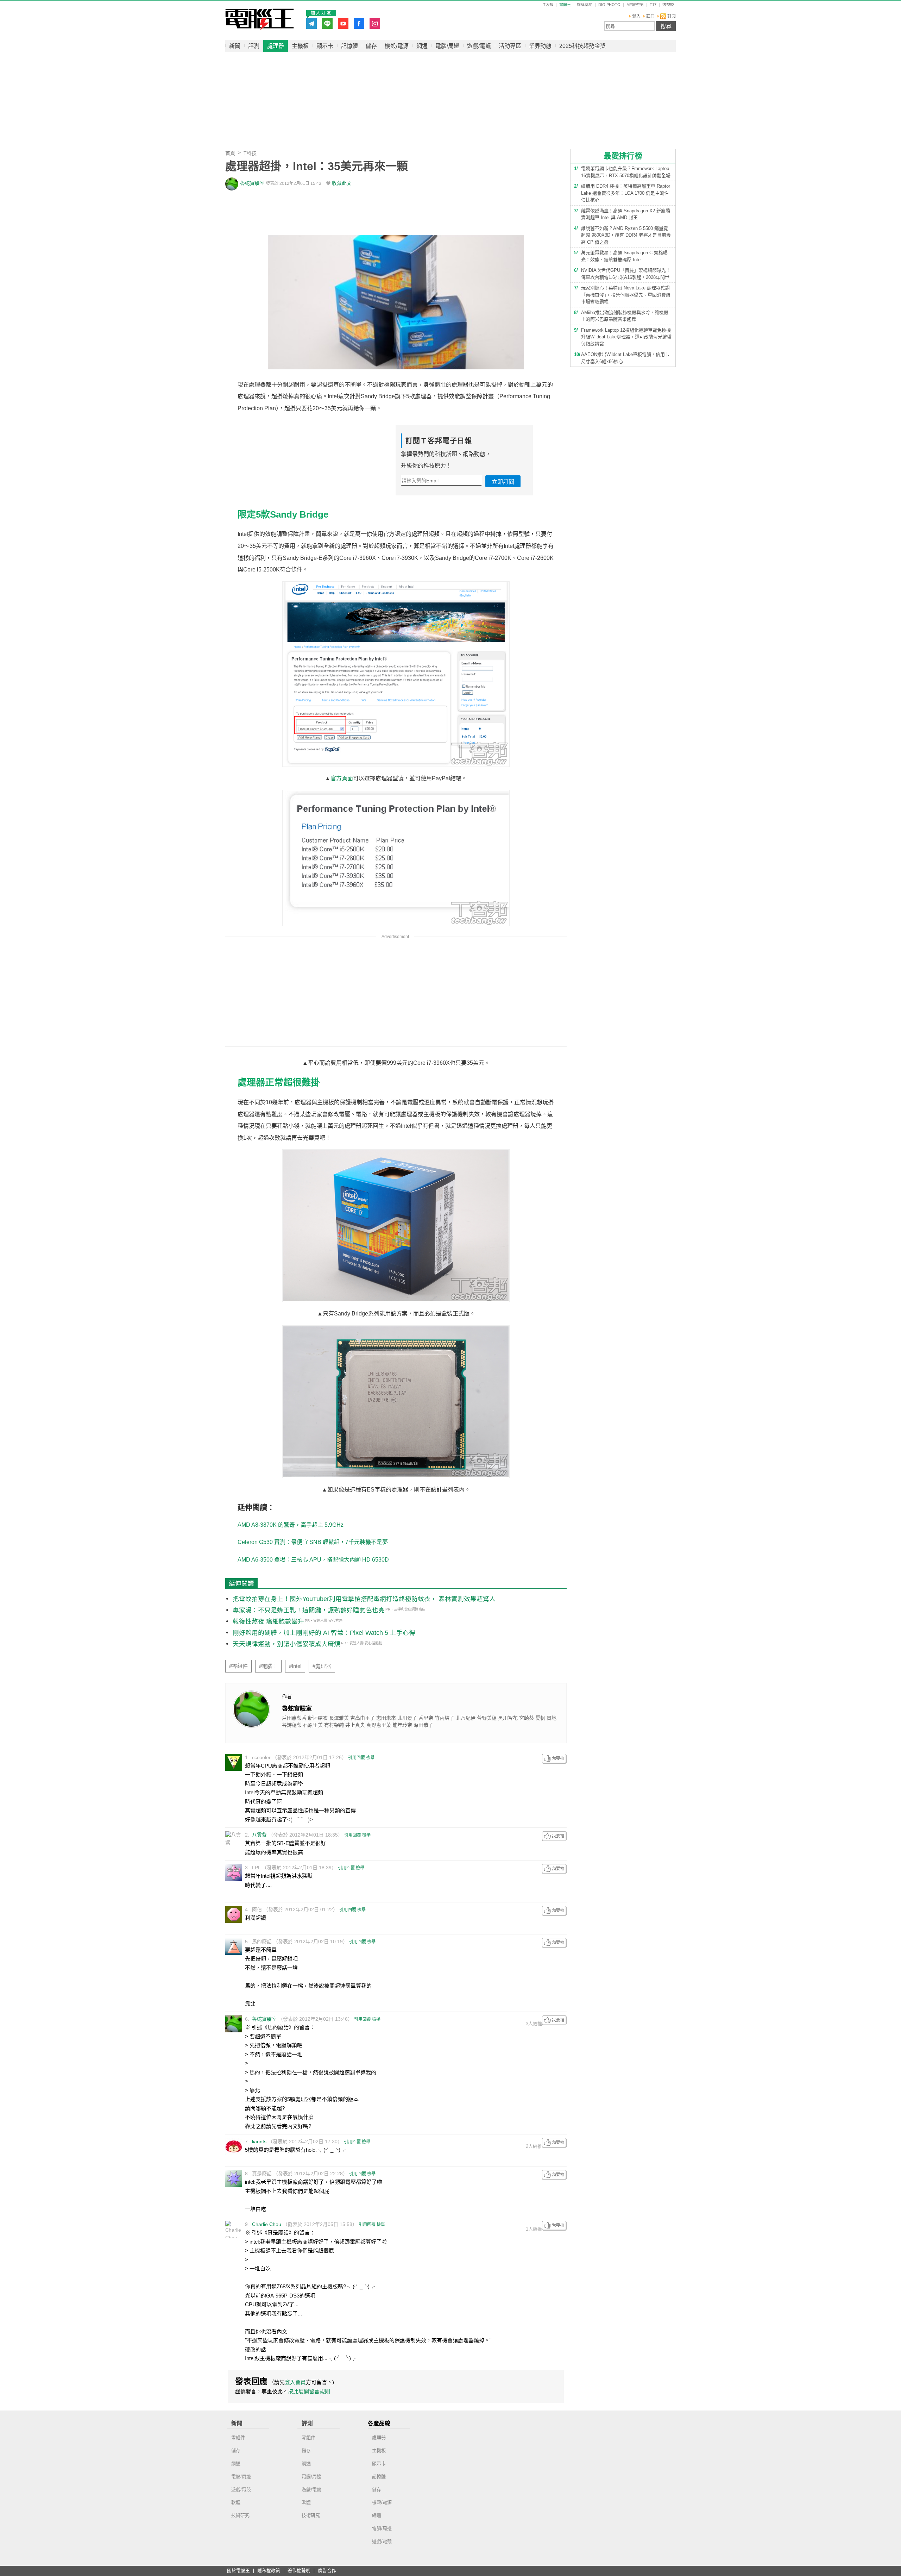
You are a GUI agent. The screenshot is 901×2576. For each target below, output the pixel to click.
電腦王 (260, 19)
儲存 (371, 46)
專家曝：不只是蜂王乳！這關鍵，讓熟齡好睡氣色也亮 (309, 1610)
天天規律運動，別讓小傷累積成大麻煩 (286, 1644)
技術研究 (240, 2515)
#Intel (295, 1666)
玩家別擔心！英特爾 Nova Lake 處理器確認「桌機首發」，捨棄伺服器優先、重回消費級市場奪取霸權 (626, 295)
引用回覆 (357, 1758)
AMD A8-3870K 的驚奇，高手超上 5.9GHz (291, 1525)
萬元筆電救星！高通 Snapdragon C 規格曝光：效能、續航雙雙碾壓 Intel (624, 256)
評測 (254, 46)
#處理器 (322, 1666)
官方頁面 (342, 778)
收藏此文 (342, 183)
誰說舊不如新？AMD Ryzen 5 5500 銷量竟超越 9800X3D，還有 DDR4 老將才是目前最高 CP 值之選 (626, 235)
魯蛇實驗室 (252, 183)
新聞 (235, 46)
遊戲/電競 (479, 46)
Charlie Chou (267, 2224)
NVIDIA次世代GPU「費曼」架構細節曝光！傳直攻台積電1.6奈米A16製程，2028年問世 (626, 274)
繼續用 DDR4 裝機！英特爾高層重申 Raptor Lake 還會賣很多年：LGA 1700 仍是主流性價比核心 (626, 193)
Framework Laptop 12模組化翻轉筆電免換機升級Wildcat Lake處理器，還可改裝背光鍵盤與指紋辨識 (626, 337)
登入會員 (295, 2382)
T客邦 (548, 5)
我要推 (554, 1759)
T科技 (250, 153)
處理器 (276, 46)
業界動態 (540, 46)
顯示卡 (325, 46)
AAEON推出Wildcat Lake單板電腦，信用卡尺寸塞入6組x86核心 (625, 358)
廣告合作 (327, 2571)
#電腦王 (268, 1666)
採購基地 (585, 5)
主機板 (300, 46)
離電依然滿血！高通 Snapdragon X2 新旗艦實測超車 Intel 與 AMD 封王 (626, 214)
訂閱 (671, 16)
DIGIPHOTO (609, 5)
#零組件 (238, 1666)
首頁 (230, 153)
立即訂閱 (503, 482)
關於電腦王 (238, 2571)
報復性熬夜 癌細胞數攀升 (268, 1621)
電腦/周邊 (447, 46)
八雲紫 (259, 1835)
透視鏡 (668, 5)
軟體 (236, 2502)
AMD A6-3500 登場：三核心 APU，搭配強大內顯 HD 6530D (313, 1560)
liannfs (259, 2142)
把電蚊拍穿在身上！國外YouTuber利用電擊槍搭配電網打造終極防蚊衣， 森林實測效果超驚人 (364, 1599)
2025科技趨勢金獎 (582, 46)
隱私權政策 (269, 2571)
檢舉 (370, 1758)
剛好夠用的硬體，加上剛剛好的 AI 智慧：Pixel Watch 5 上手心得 (324, 1633)
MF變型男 (635, 5)
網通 (422, 46)
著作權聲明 (299, 2571)
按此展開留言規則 (309, 2391)
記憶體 (349, 46)
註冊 (650, 16)
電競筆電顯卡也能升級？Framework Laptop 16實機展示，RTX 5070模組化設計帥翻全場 (626, 172)
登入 (636, 16)
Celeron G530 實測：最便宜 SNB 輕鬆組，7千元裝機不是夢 (313, 1542)
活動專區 (510, 46)
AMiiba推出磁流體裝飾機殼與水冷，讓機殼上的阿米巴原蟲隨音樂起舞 (625, 316)
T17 (653, 5)
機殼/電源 (397, 46)
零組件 (238, 2437)
